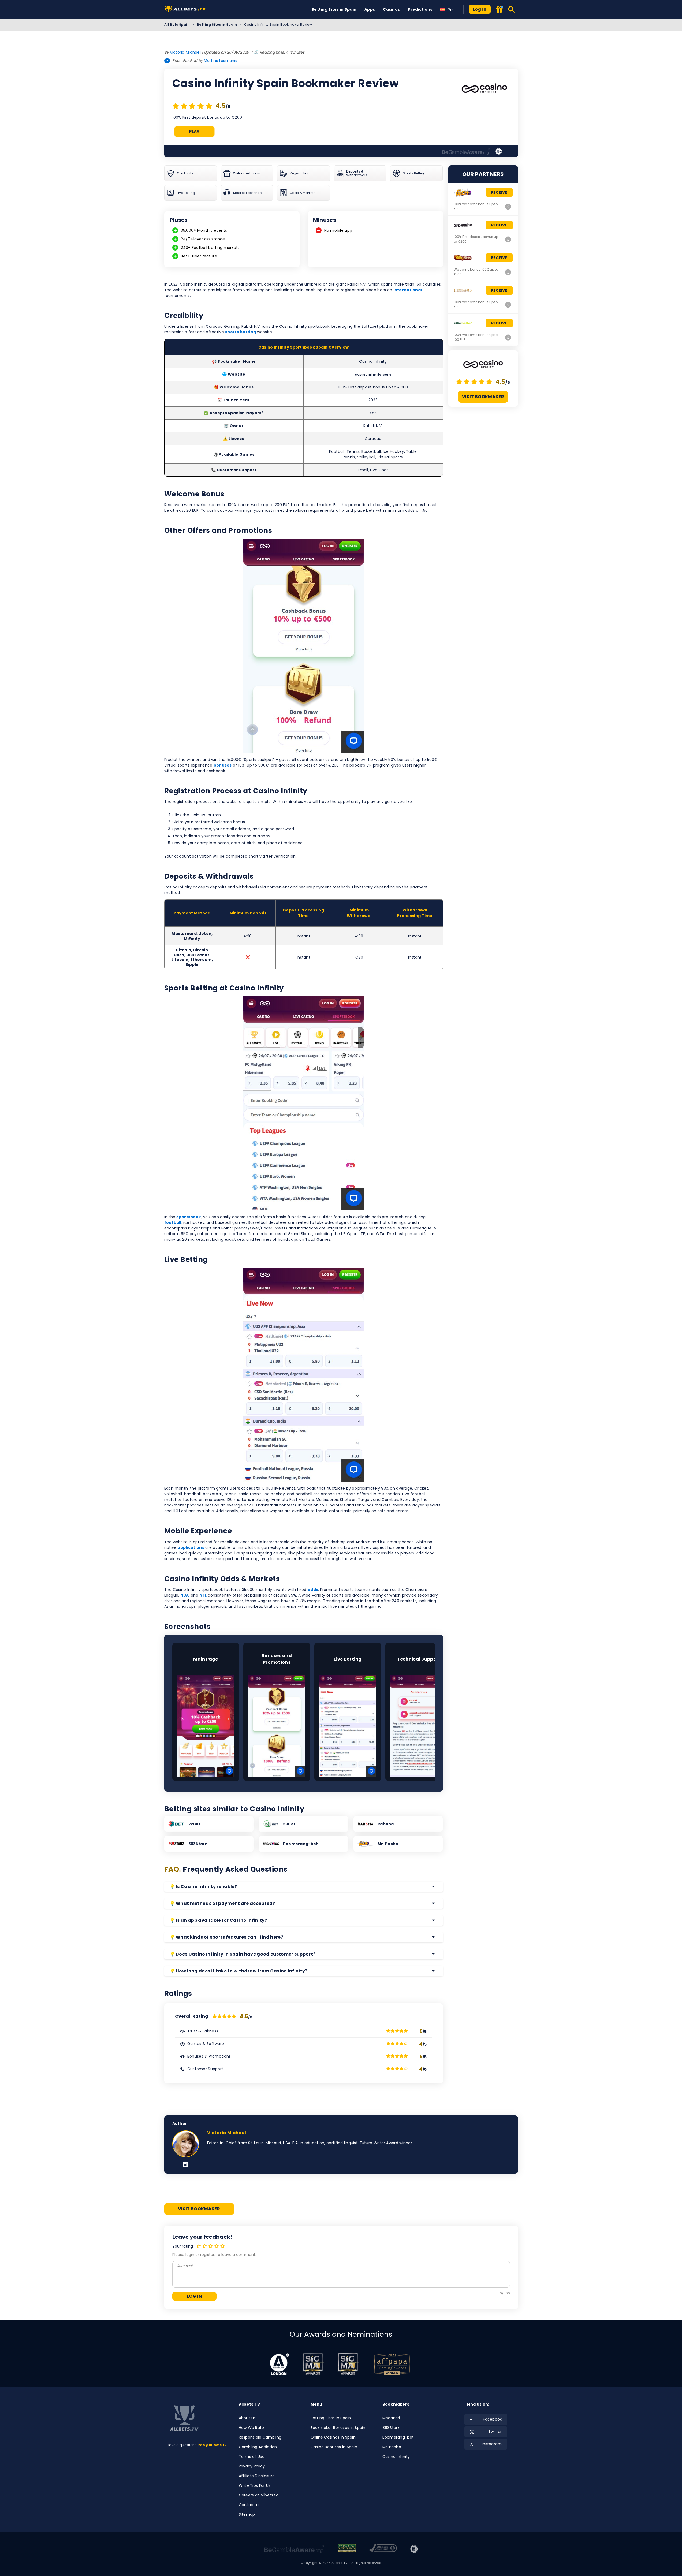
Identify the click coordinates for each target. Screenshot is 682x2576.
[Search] (512, 9)
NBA (185, 1595)
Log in (480, 9)
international (408, 290)
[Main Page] (206, 1726)
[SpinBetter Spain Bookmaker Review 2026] (508, 337)
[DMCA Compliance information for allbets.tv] (383, 2549)
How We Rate (251, 2428)
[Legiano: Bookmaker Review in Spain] (508, 305)
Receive (499, 192)
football (173, 1222)
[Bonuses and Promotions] (277, 1726)
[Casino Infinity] (484, 89)
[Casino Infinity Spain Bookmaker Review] (508, 239)
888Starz (391, 2428)
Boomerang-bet (398, 2437)
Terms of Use (252, 2457)
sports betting (241, 332)
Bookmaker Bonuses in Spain (338, 2428)
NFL (203, 1595)
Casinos (391, 9)
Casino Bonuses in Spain (334, 2447)
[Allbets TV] (186, 10)
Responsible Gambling (260, 2437)
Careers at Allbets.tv (258, 2495)
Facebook (492, 2419)
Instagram (492, 2444)
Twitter (495, 2432)
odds (313, 1590)
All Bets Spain (177, 25)
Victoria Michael (185, 52)
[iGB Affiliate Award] (279, 2364)
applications (191, 1547)
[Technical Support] (419, 1726)
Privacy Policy (252, 2466)
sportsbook (189, 1217)
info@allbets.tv (212, 2445)
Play (194, 131)
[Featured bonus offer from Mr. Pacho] (499, 10)
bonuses (223, 765)
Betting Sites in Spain (334, 9)
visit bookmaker (199, 2209)
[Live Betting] (348, 1726)
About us (247, 2418)
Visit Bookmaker (483, 397)
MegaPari (391, 2418)
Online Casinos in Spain (333, 2437)
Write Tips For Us (255, 2485)
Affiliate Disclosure (257, 2476)
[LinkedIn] (186, 2165)
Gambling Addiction (258, 2447)
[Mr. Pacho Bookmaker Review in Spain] (508, 207)
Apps (370, 9)
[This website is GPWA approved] (347, 2549)
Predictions (420, 9)
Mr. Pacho (392, 2447)
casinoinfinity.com (373, 374)
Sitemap (247, 2514)
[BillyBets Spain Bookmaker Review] (508, 272)
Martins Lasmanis (221, 61)
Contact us (250, 2505)
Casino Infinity (396, 2457)
